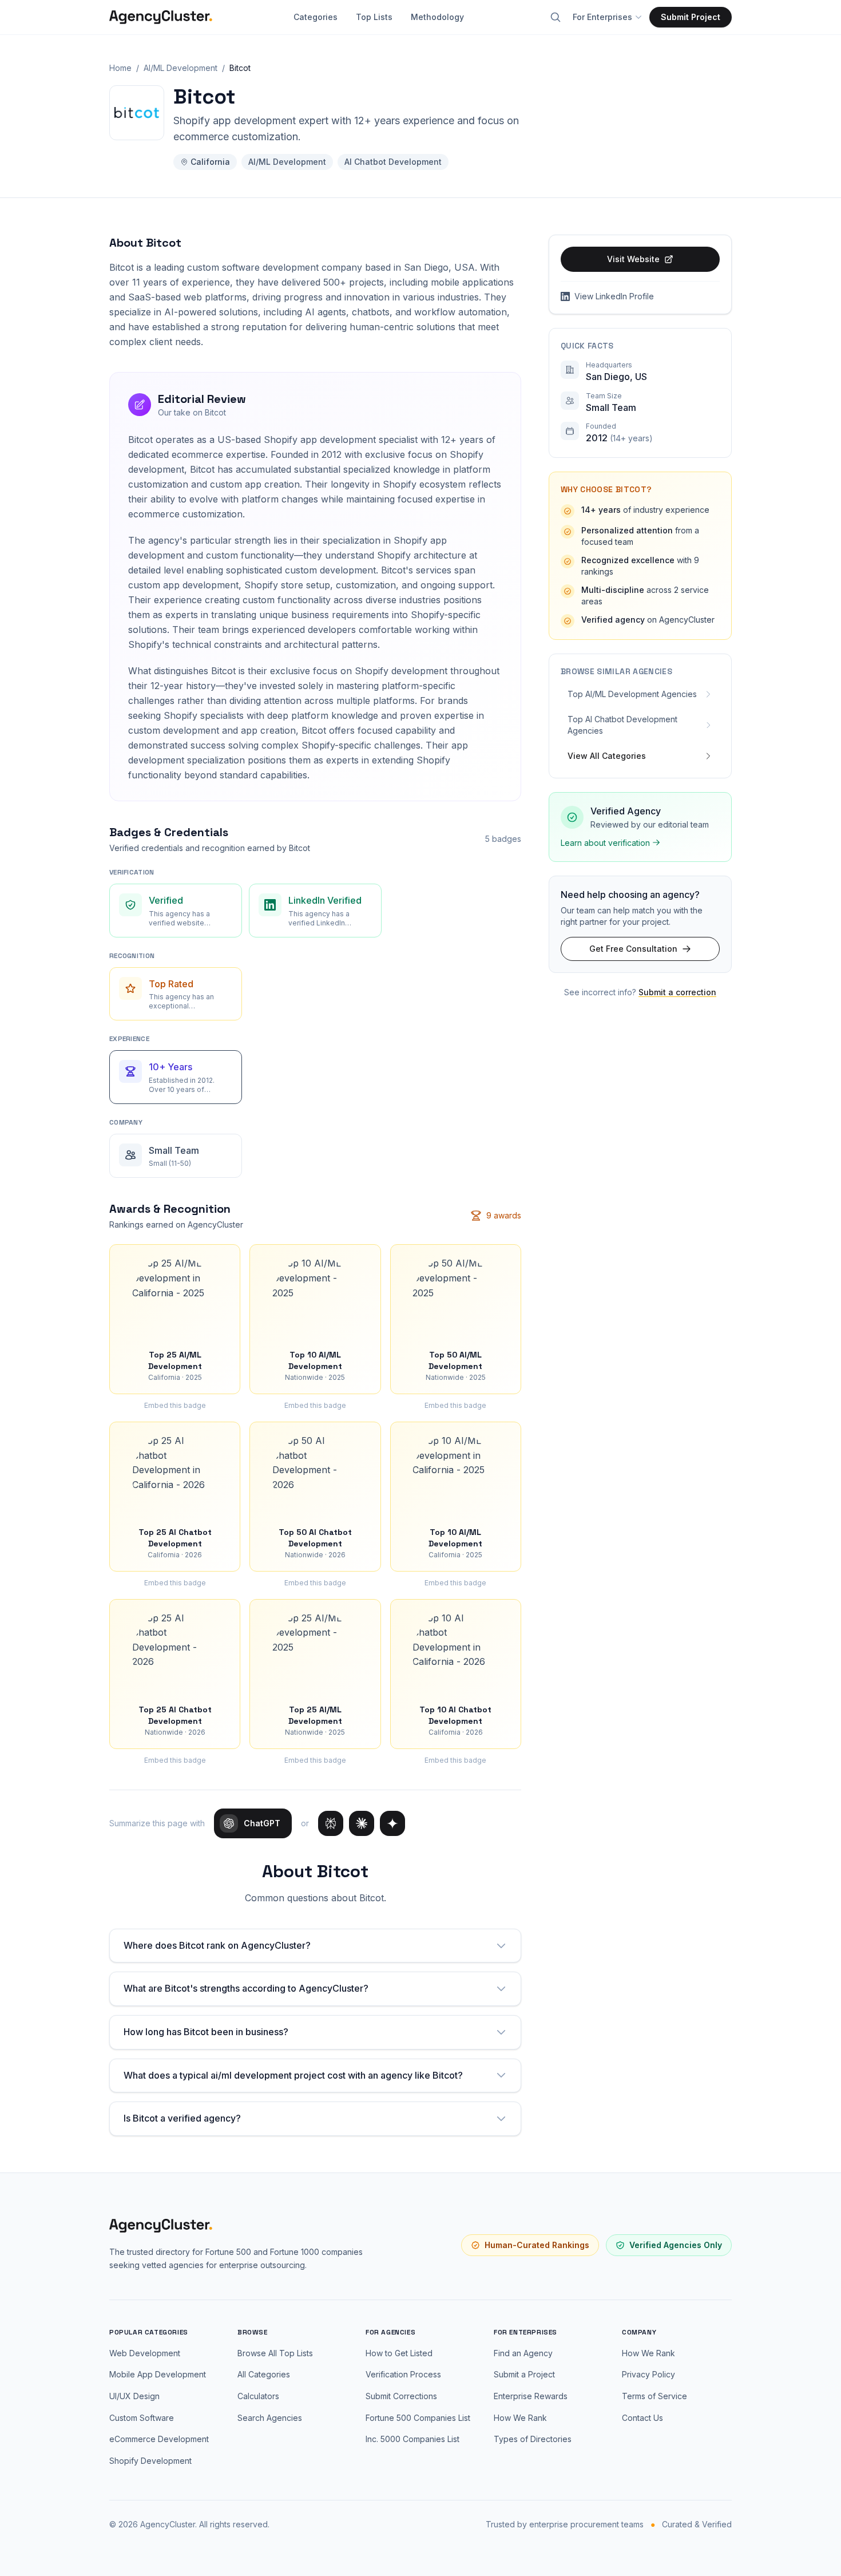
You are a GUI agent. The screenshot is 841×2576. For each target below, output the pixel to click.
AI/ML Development (181, 68)
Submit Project (691, 17)
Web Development (145, 2353)
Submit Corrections (401, 2396)
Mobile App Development (158, 2374)
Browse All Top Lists (275, 2353)
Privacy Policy (648, 2374)
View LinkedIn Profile (614, 296)
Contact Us (642, 2418)
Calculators (258, 2396)
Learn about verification (605, 842)
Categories (316, 17)
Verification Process (403, 2374)
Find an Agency (523, 2353)
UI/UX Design (134, 2396)
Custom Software (142, 2418)
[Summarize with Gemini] (392, 1823)
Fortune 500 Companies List (418, 2418)
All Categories (264, 2374)
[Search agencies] (556, 17)
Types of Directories (533, 2439)
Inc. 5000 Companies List (412, 2439)
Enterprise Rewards (531, 2396)
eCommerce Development (159, 2439)
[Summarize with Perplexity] (331, 1823)
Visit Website (633, 259)
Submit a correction (677, 992)
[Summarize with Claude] (362, 1823)
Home (120, 68)
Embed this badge (175, 1405)
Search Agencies (270, 2418)
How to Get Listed (399, 2353)
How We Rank (520, 2418)
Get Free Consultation (633, 949)
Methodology (437, 17)
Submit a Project (524, 2374)
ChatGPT (262, 1823)
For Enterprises (602, 17)
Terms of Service (654, 2396)
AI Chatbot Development (393, 162)
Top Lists (374, 17)
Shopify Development (150, 2461)
